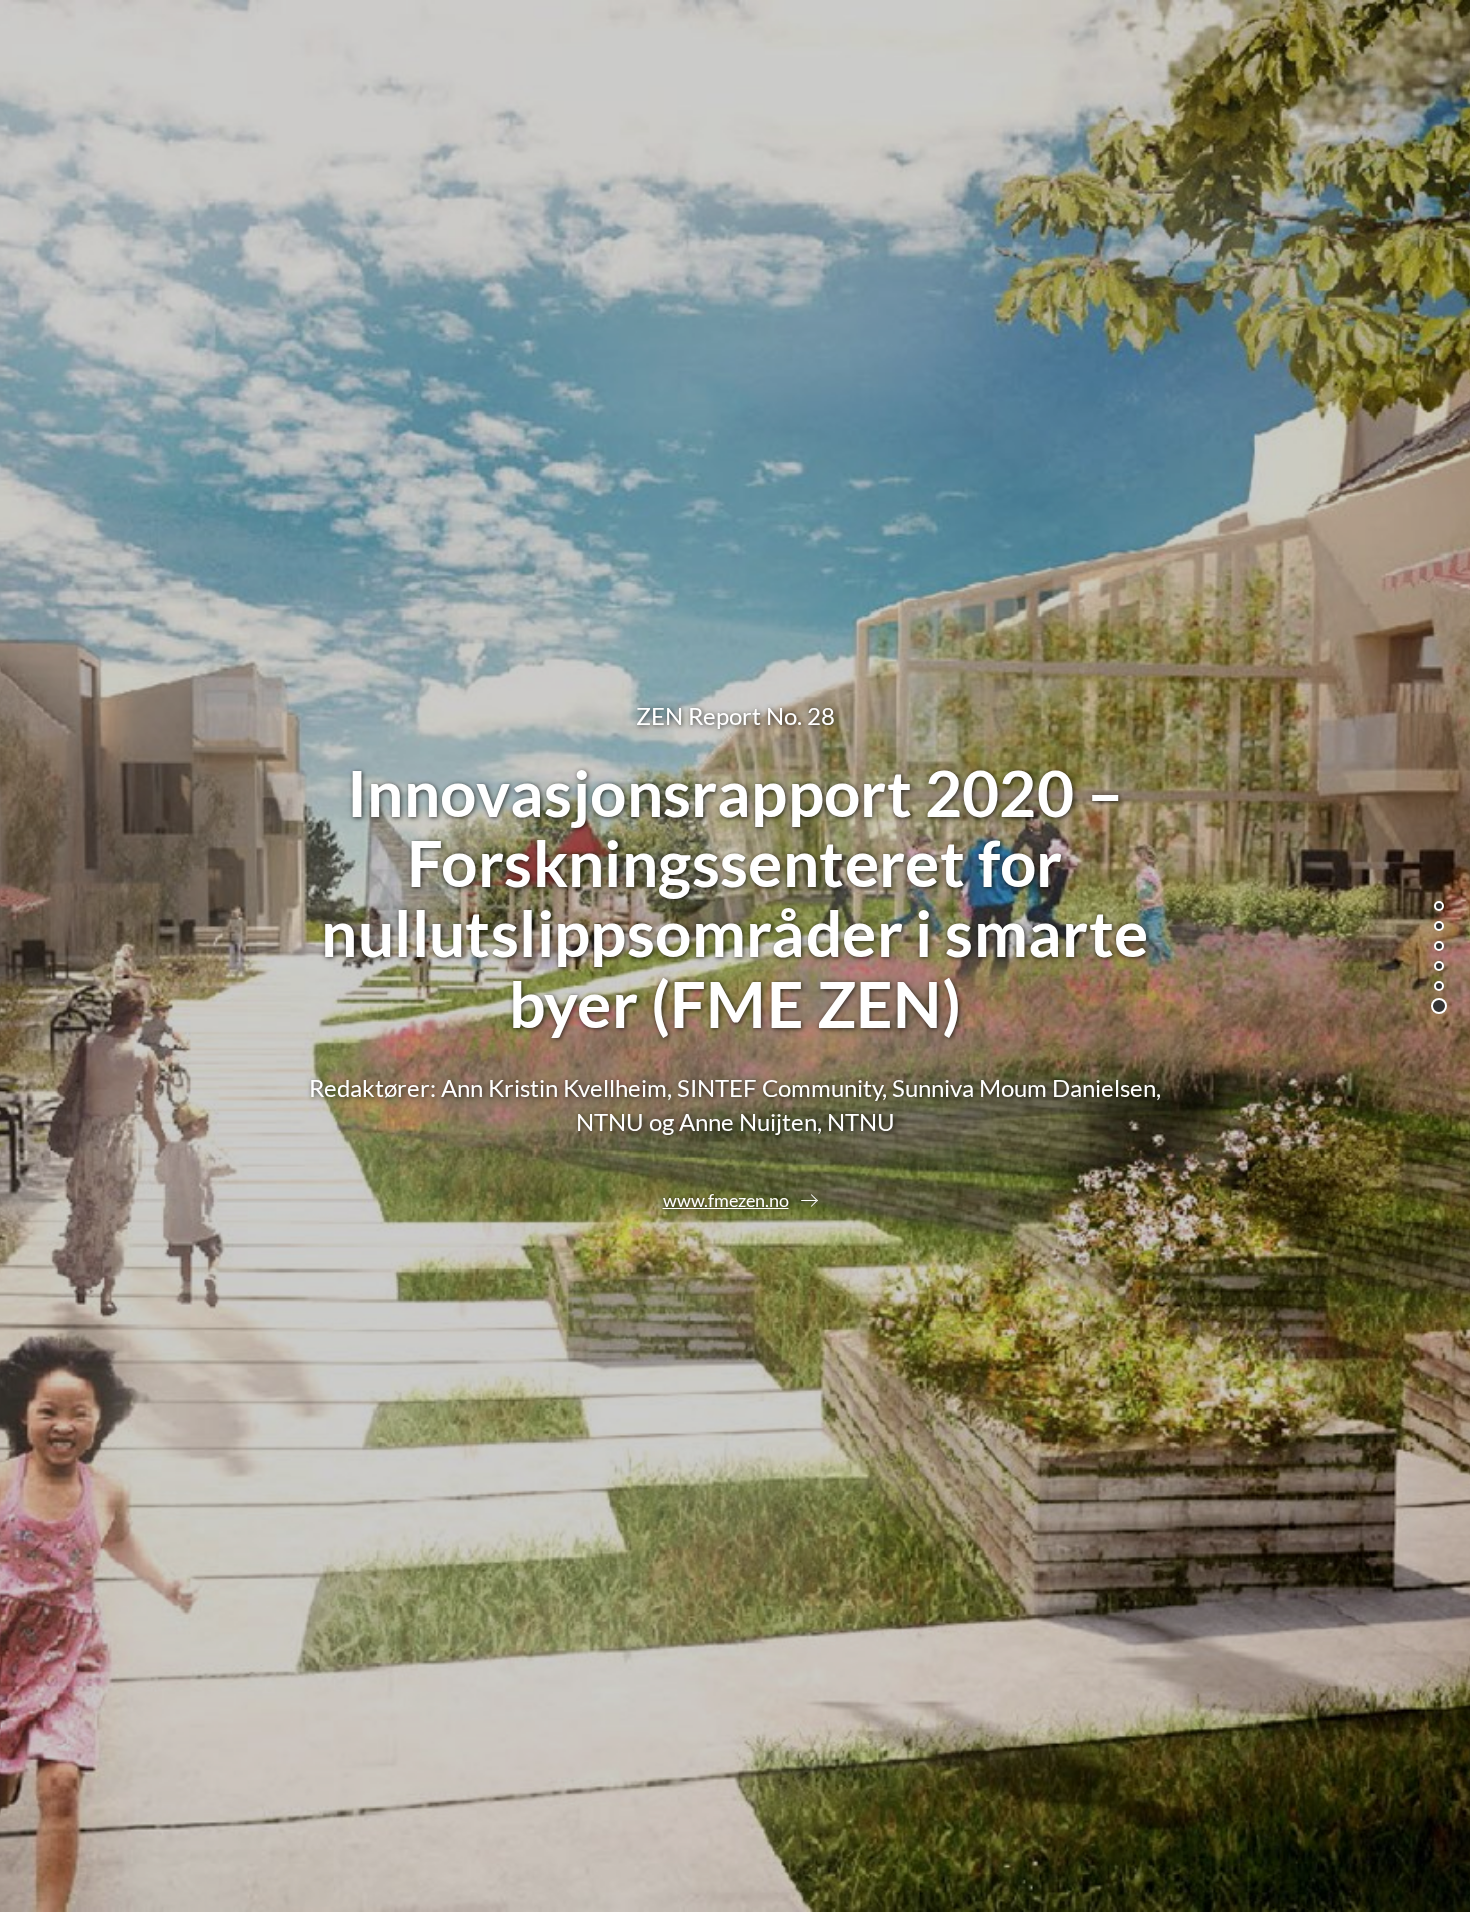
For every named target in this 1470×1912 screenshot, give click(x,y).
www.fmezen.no (726, 1200)
